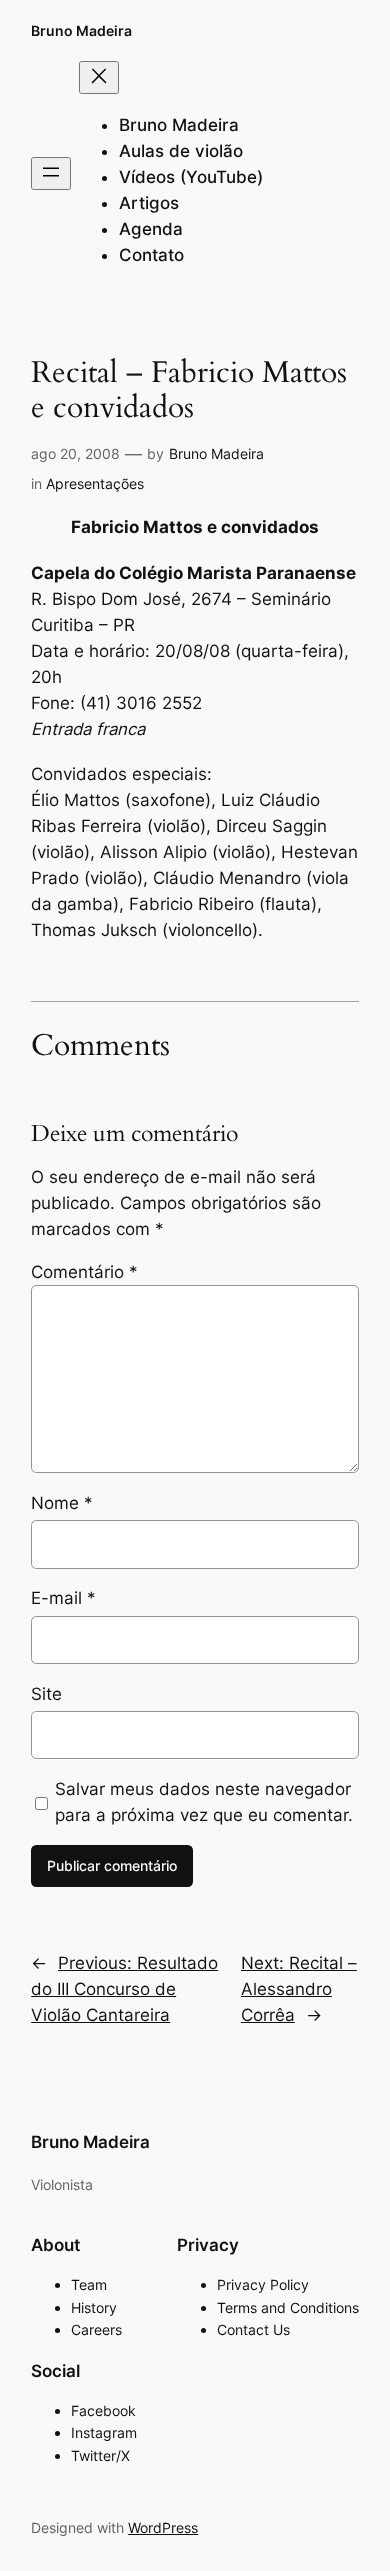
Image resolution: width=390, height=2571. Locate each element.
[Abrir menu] (51, 173)
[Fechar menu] (99, 77)
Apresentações (95, 483)
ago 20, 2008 (75, 453)
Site (46, 1694)
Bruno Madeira (81, 30)
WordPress (163, 2527)
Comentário (84, 1272)
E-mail (63, 1598)
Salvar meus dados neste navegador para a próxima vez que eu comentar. (204, 1802)
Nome (62, 1503)
